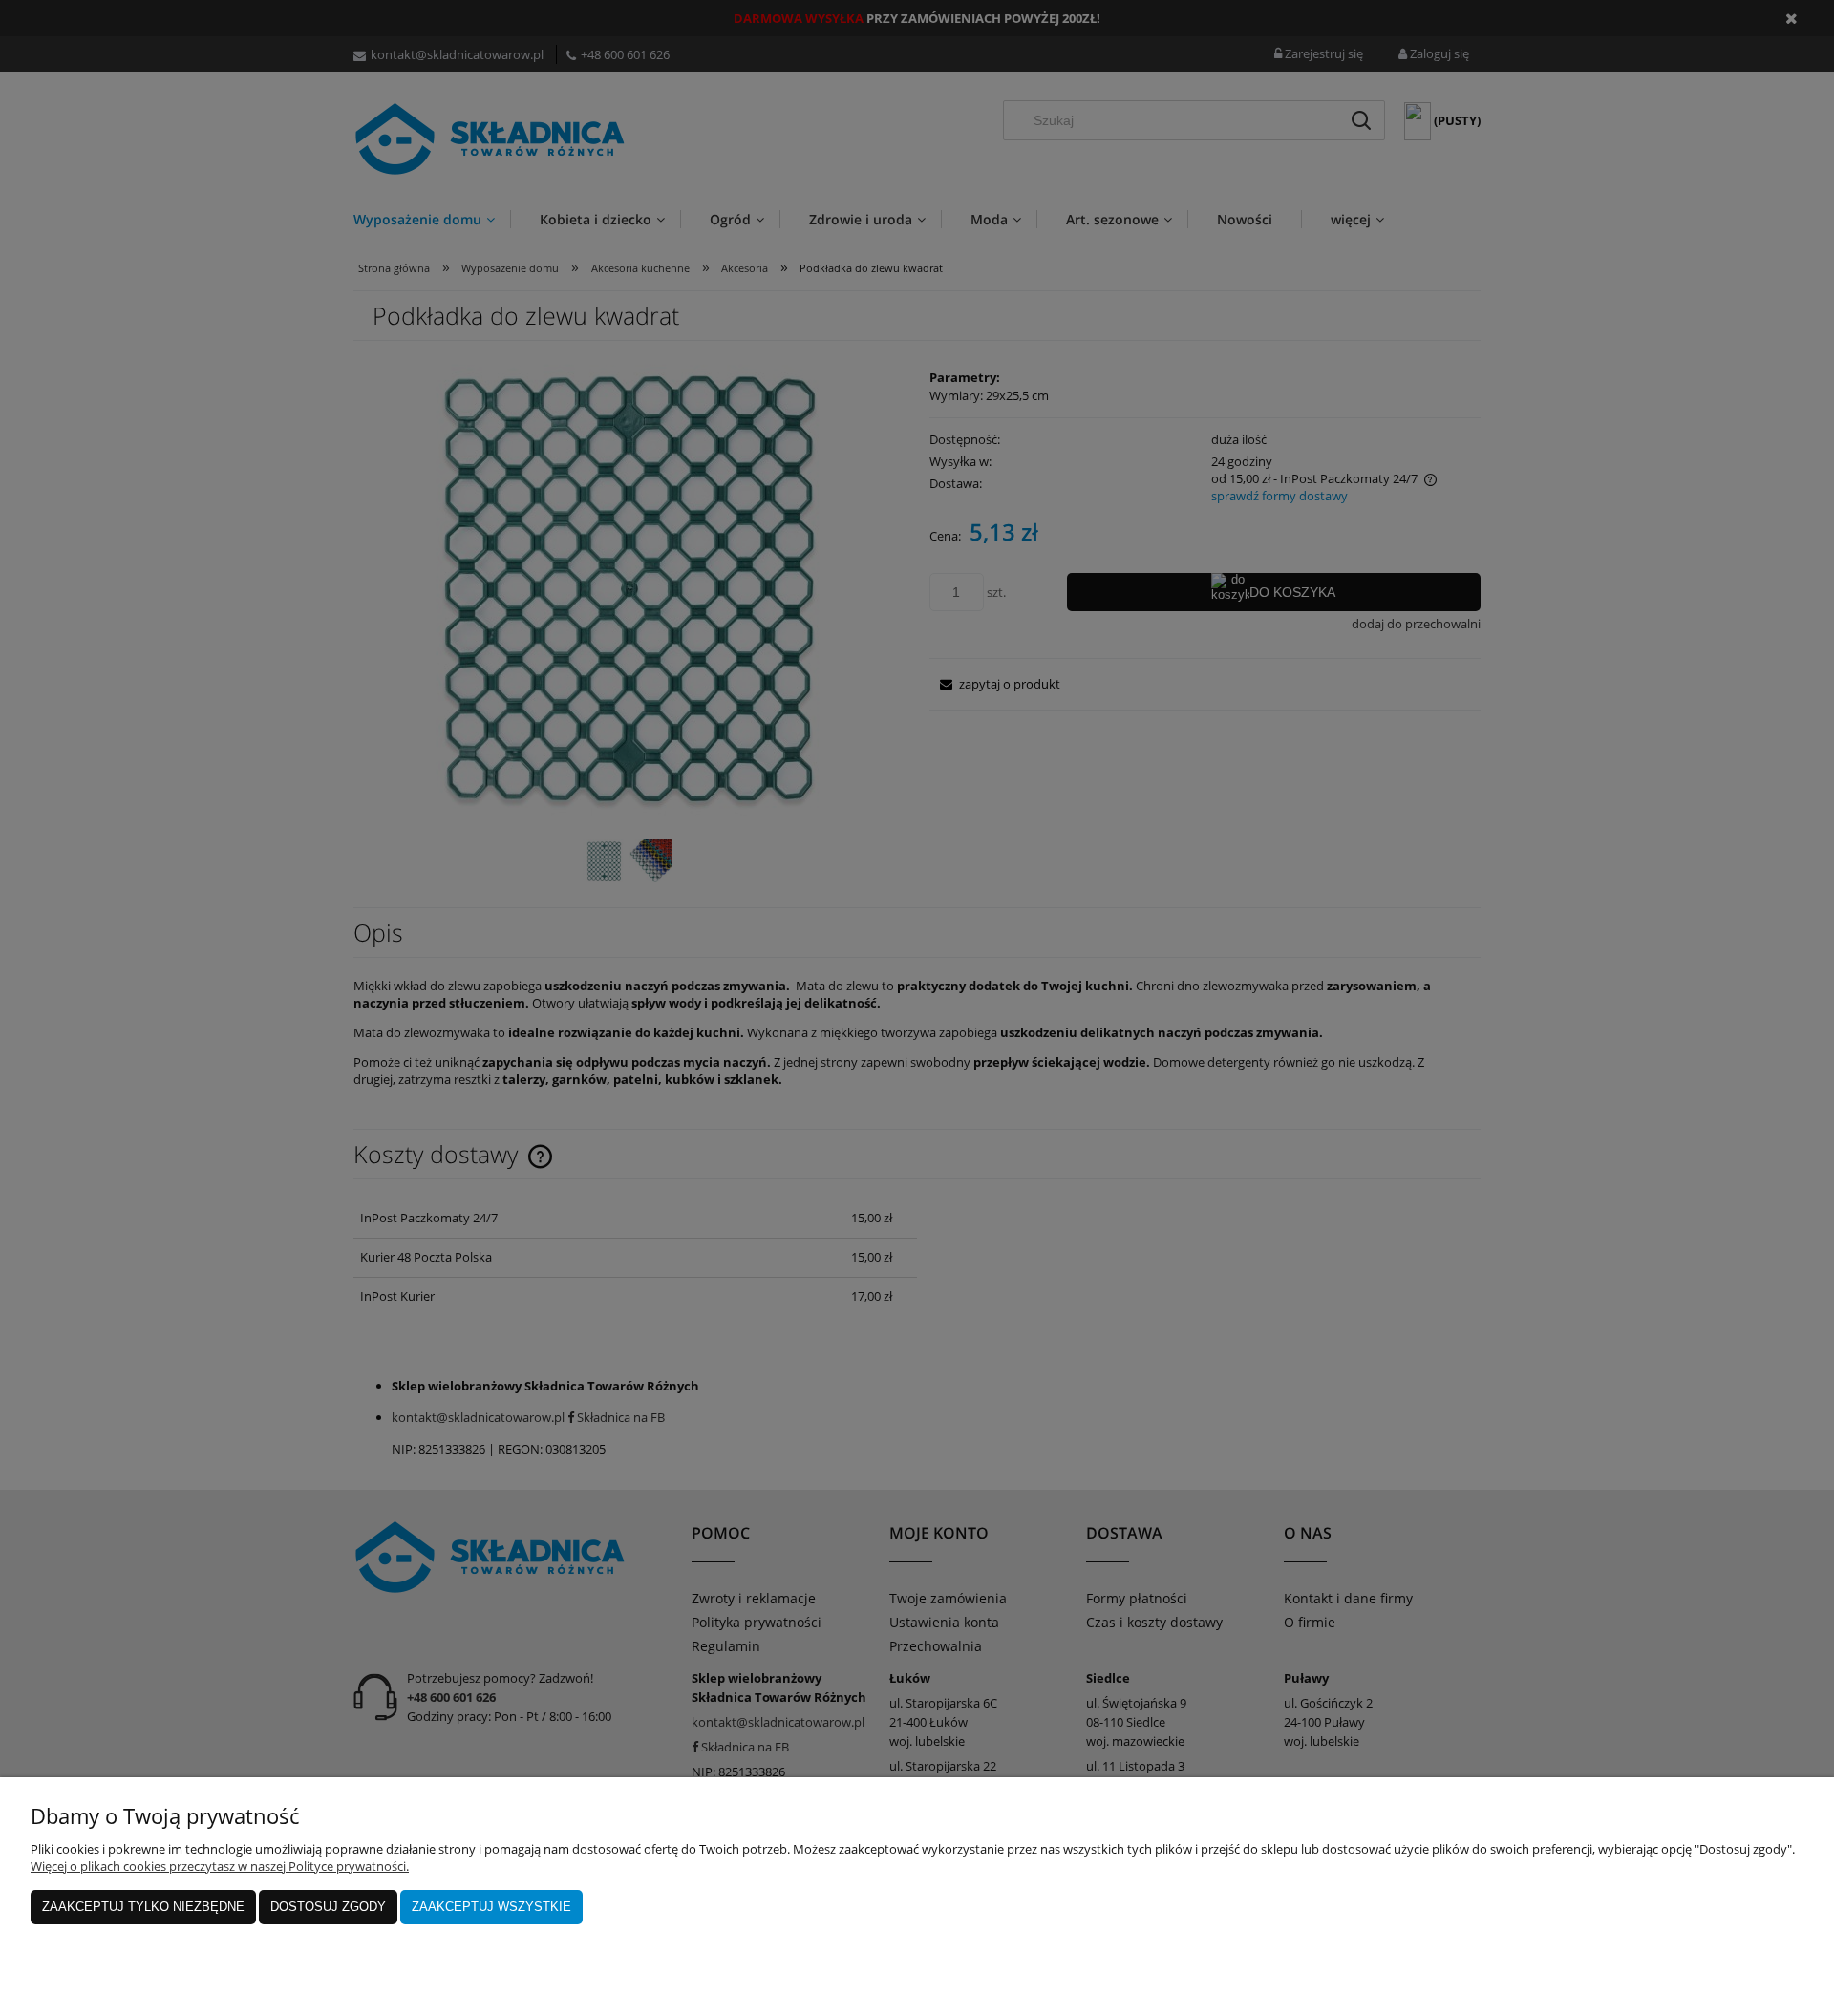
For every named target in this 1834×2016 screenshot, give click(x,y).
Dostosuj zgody (328, 1907)
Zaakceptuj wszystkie (491, 1907)
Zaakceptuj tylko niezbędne (143, 1907)
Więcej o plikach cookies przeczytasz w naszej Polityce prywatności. (220, 1866)
